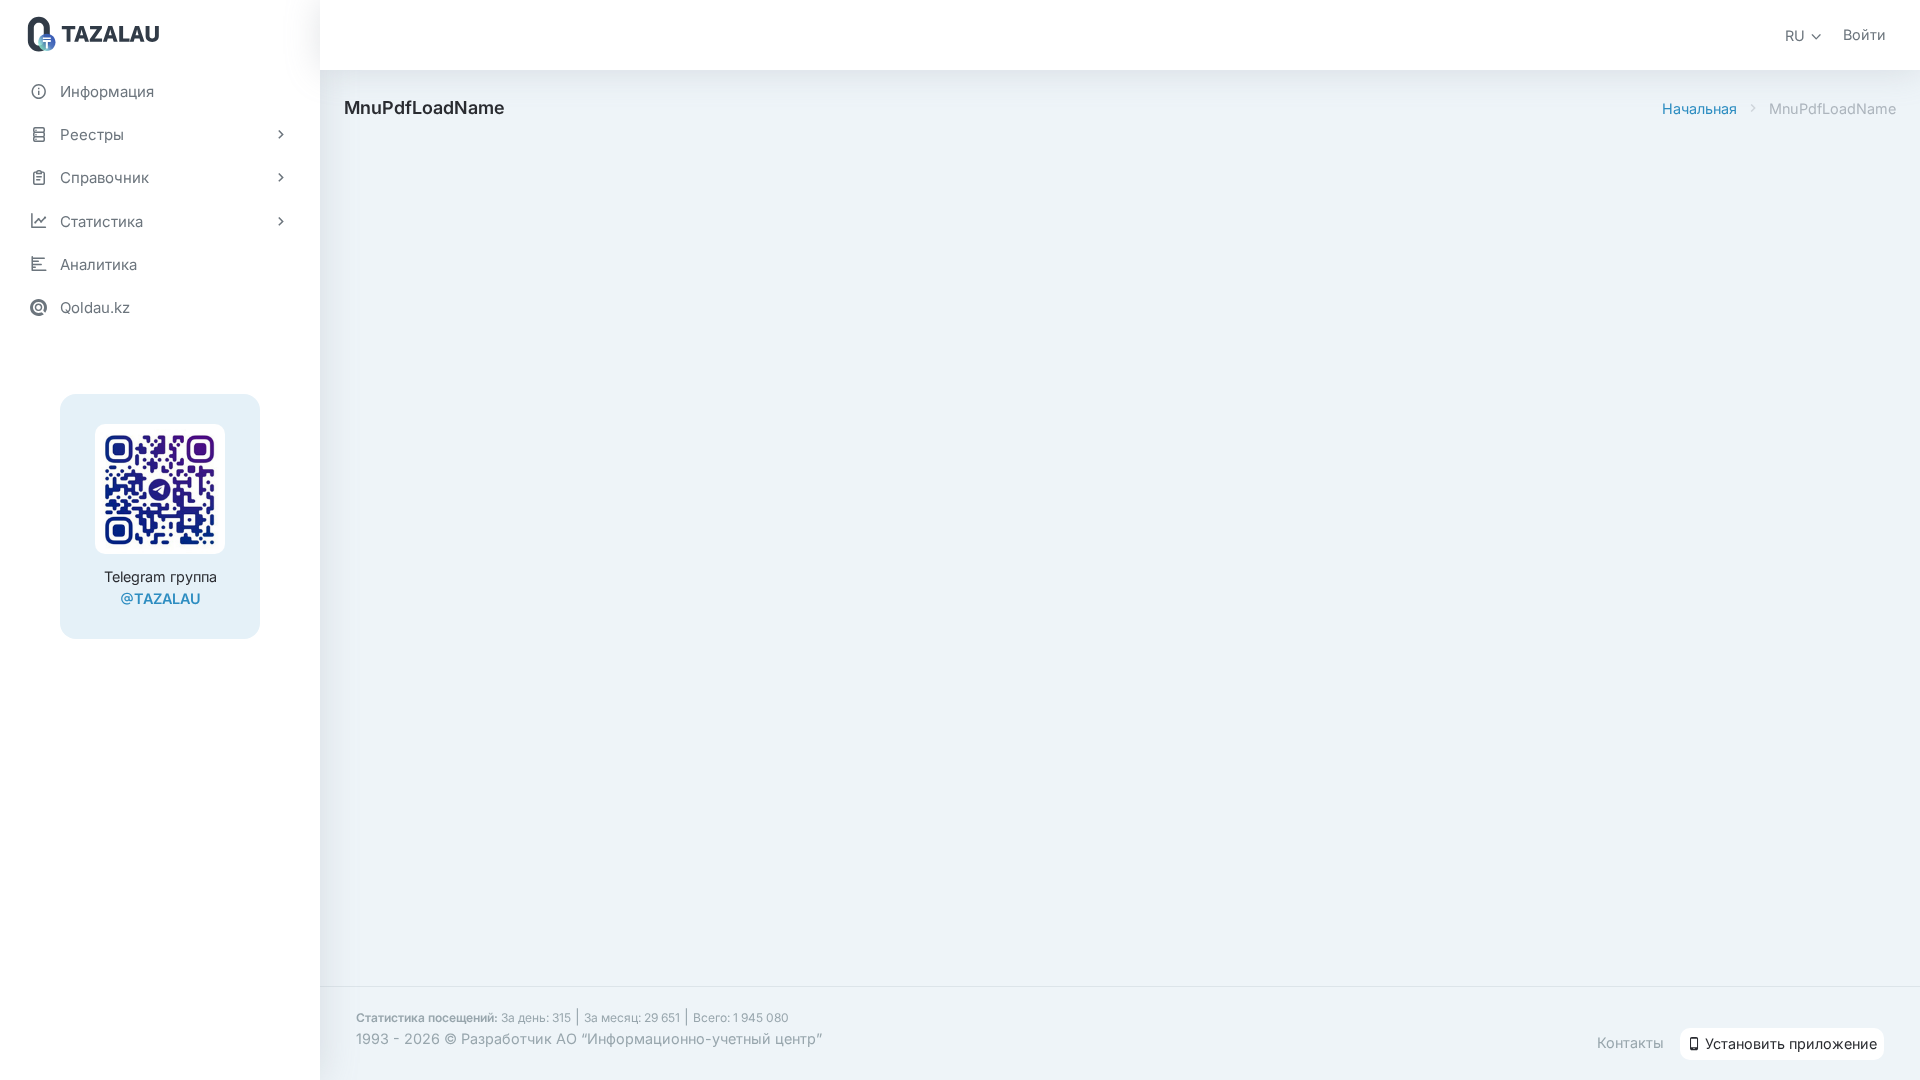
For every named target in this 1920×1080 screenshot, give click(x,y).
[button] (1804, 35)
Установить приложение (1789, 1043)
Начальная (1699, 108)
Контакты (1630, 1042)
